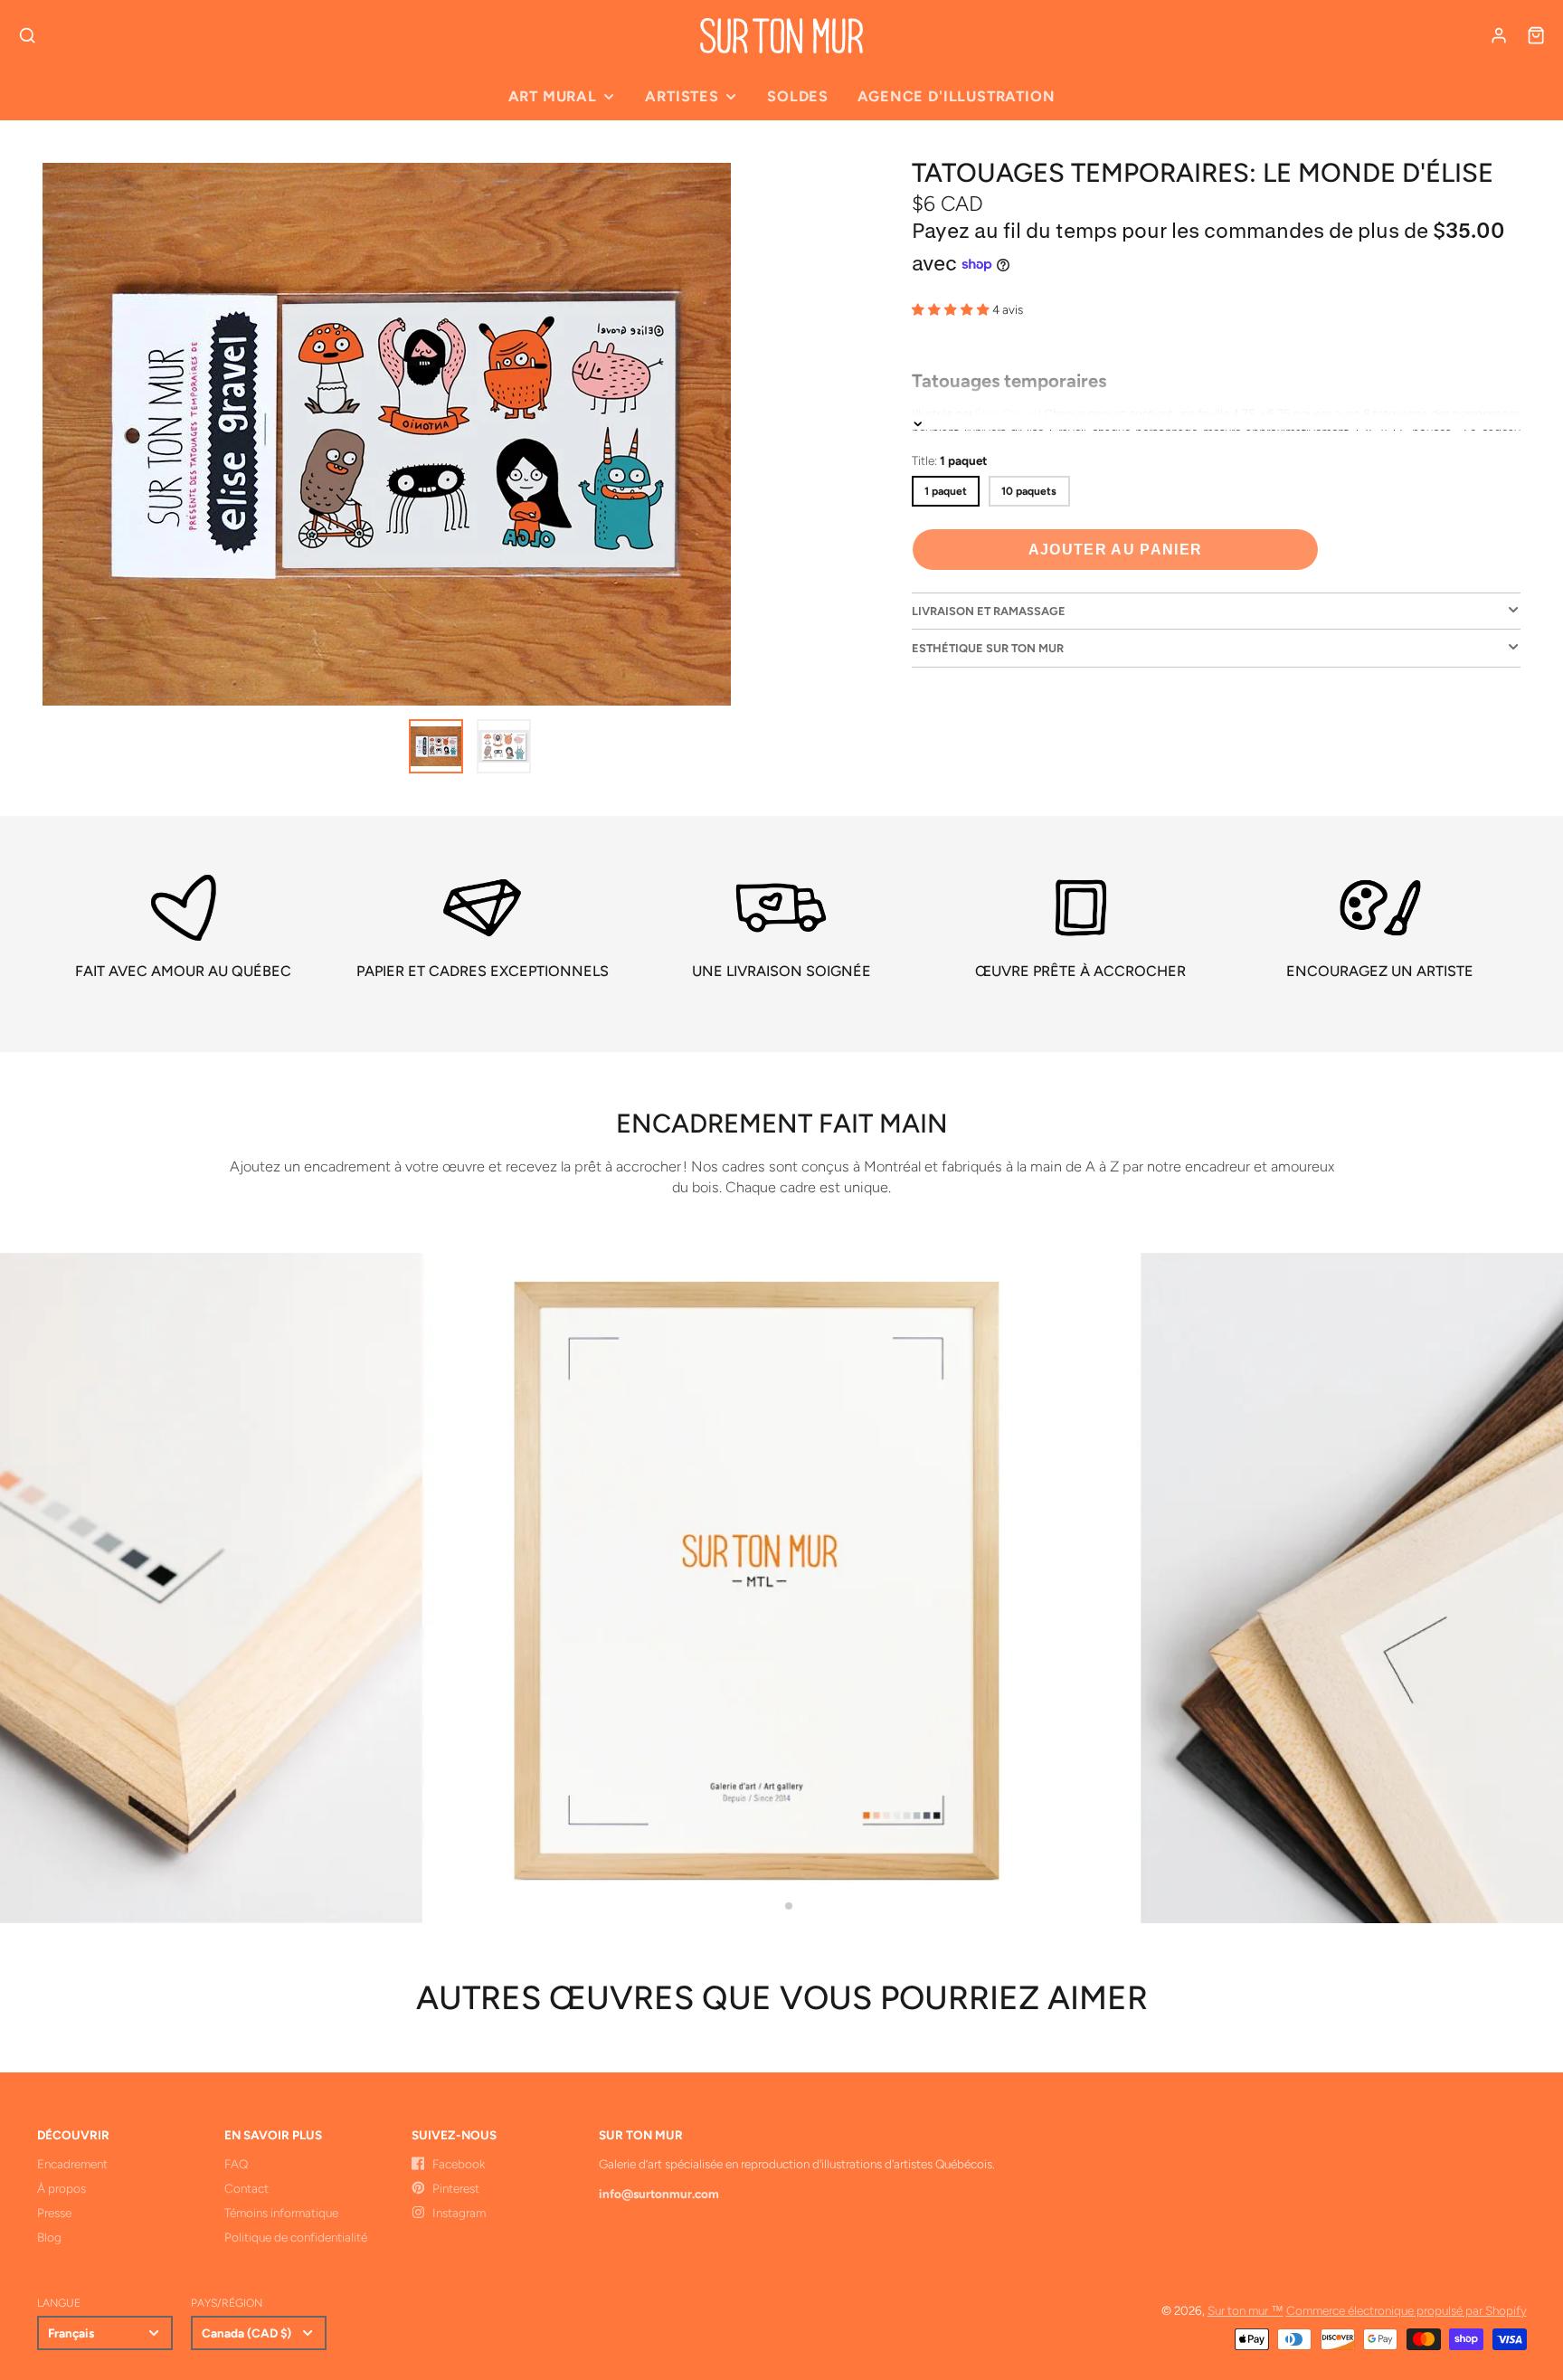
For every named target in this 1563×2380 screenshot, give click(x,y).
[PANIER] (1536, 35)
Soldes (798, 96)
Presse (54, 2213)
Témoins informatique (281, 2213)
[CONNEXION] (1499, 35)
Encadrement (72, 2164)
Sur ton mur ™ (1246, 2310)
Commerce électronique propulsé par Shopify (1407, 2310)
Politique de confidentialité (296, 2237)
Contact (246, 2188)
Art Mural (553, 96)
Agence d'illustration (956, 96)
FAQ (236, 2164)
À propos (62, 2188)
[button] (774, 1906)
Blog (49, 2237)
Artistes (682, 96)
